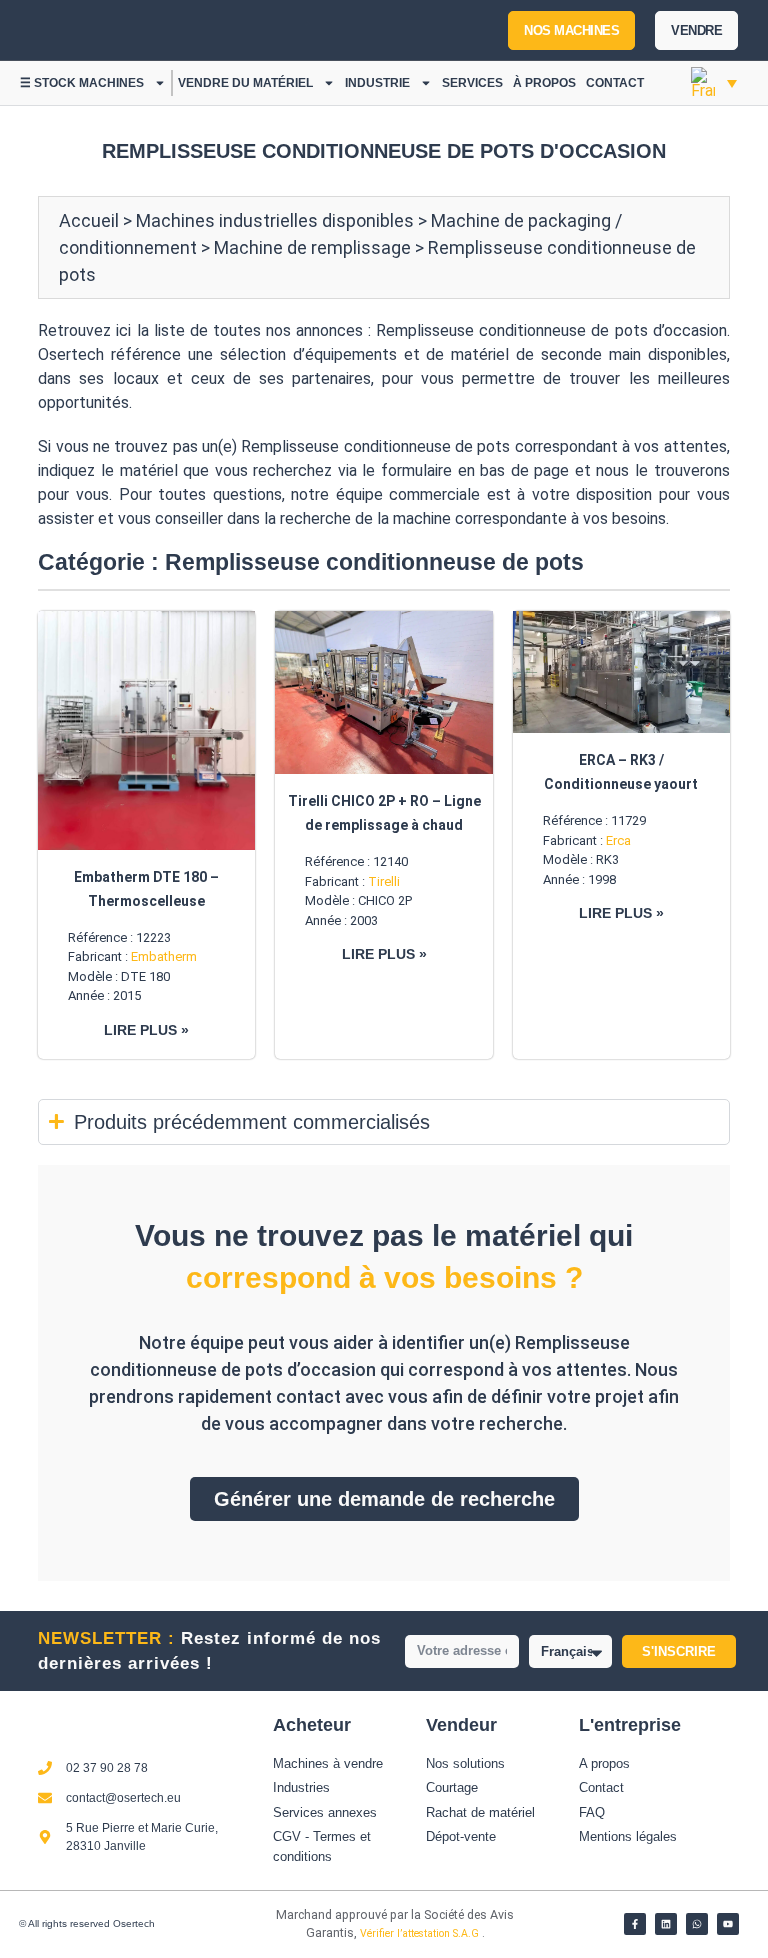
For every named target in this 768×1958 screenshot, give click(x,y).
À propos (544, 83)
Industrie (377, 83)
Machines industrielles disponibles (275, 220)
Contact (615, 83)
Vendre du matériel (245, 83)
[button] (714, 83)
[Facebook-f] (635, 1924)
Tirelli (384, 881)
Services (472, 83)
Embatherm (164, 956)
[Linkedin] (666, 1924)
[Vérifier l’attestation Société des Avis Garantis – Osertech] (242, 1920)
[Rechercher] (298, 30)
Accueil (89, 220)
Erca (618, 840)
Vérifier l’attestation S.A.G (421, 1933)
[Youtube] (728, 1924)
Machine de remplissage (312, 247)
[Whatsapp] (697, 1924)
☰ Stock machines (82, 83)
